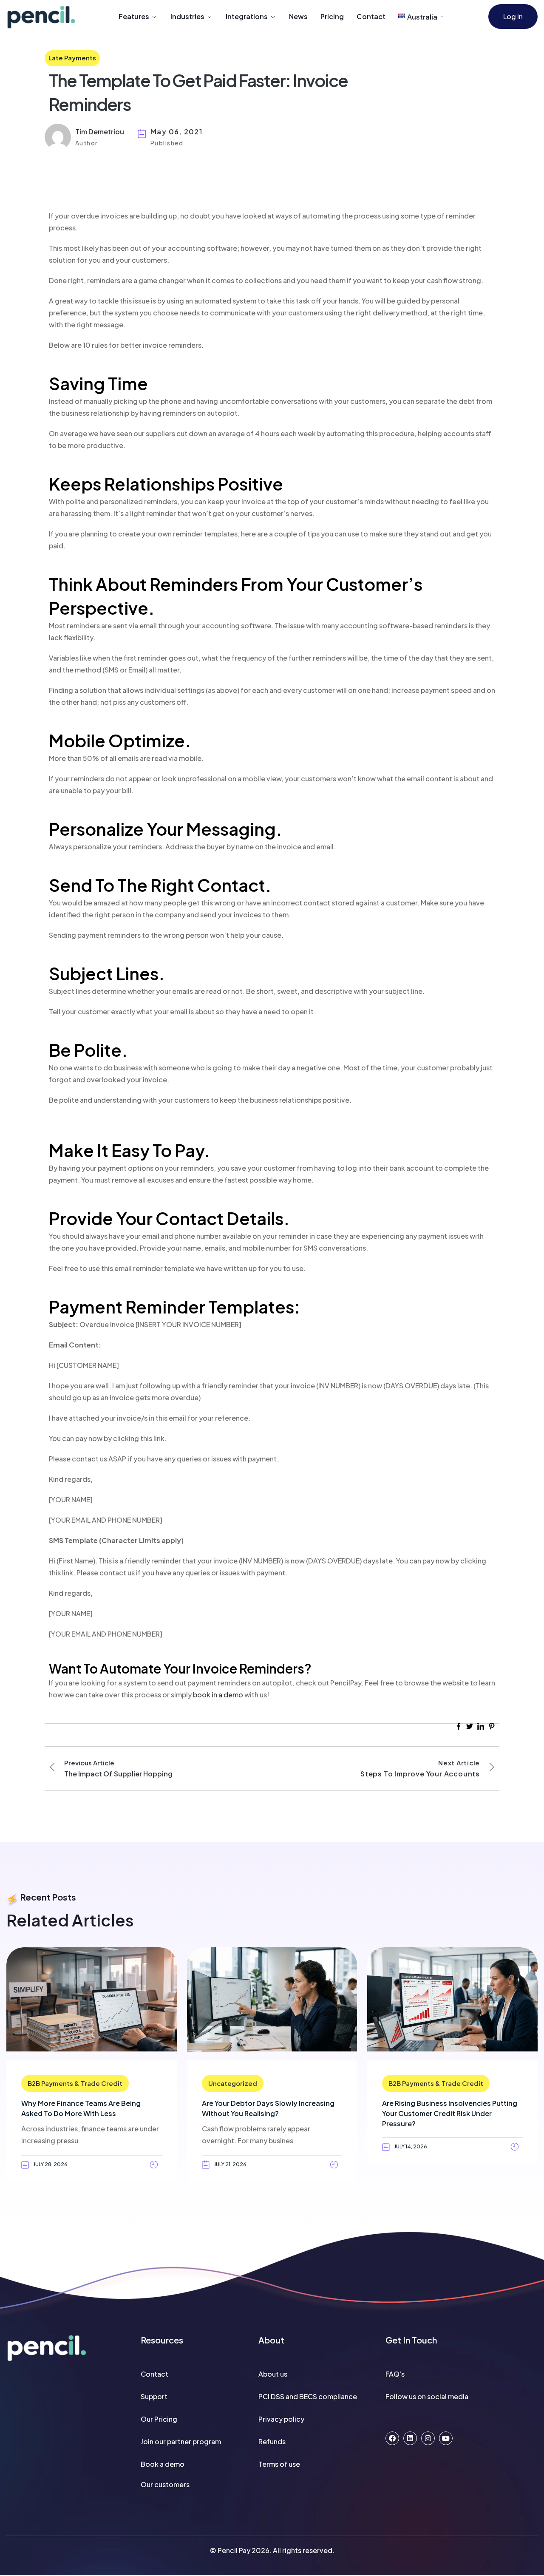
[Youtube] (446, 2438)
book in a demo (218, 1695)
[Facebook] (392, 2438)
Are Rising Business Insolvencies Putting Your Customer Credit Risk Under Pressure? (450, 2113)
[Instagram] (428, 2438)
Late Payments (72, 58)
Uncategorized (233, 2083)
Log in (513, 16)
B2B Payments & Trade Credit (75, 2083)
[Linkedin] (410, 2438)
